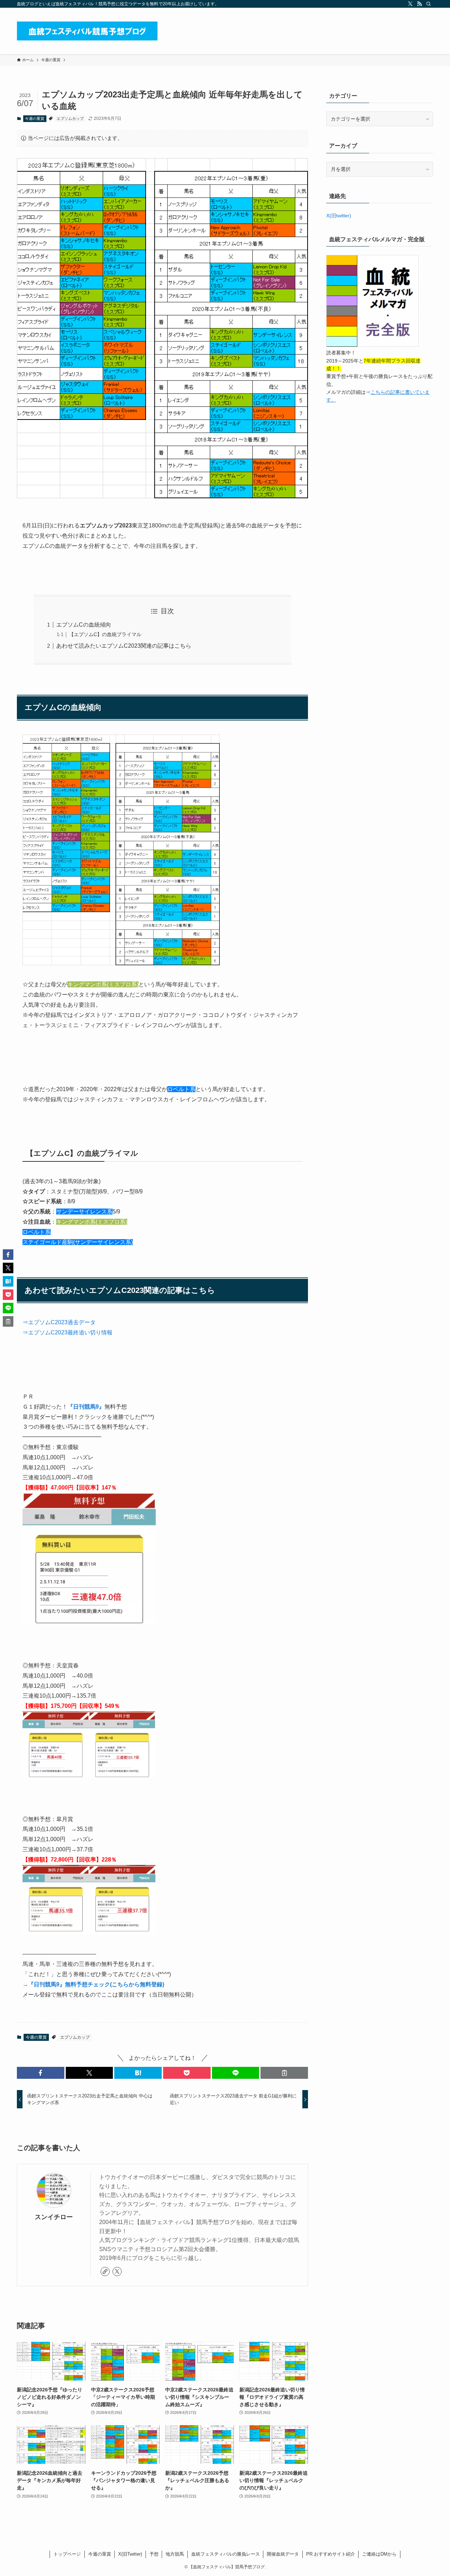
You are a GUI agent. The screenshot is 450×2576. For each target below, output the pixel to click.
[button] (41, 2073)
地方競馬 (175, 2554)
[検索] (429, 4)
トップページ (67, 2554)
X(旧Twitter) (130, 2554)
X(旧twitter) (339, 216)
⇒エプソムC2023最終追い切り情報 (67, 1332)
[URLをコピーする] (284, 2073)
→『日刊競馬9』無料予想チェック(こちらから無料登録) (93, 1984)
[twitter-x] (410, 4)
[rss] (419, 4)
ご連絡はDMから (379, 2554)
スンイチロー (54, 2217)
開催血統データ (283, 2554)
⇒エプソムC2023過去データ (59, 1322)
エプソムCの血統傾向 (84, 625)
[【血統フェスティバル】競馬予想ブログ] (87, 31)
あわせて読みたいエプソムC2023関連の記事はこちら (124, 646)
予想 (154, 2554)
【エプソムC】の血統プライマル (105, 634)
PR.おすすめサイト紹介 (331, 2554)
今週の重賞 (35, 118)
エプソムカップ (70, 118)
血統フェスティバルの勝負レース (226, 2554)
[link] (105, 2271)
